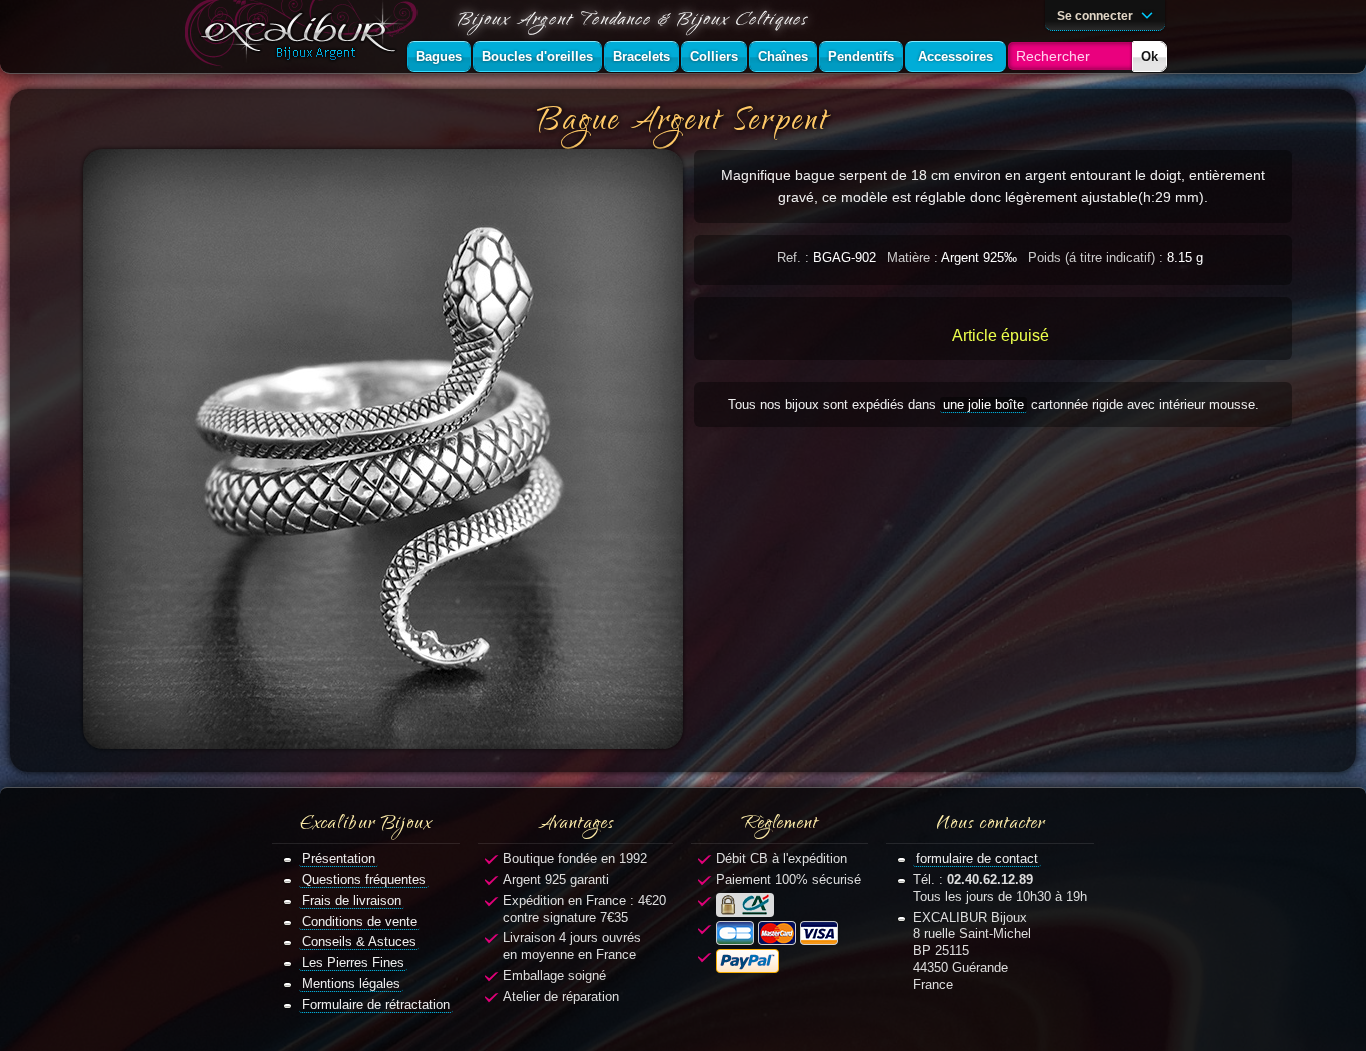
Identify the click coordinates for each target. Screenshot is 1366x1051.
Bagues (439, 56)
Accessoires (955, 56)
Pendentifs (861, 56)
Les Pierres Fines (353, 962)
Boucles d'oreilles (537, 56)
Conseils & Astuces (359, 941)
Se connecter (1096, 15)
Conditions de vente (359, 921)
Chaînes (783, 56)
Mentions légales (351, 983)
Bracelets (641, 56)
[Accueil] (305, 36)
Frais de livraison (351, 900)
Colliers (714, 56)
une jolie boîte (983, 404)
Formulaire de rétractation (376, 1004)
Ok (1149, 56)
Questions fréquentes (364, 879)
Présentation (338, 858)
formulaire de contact (977, 858)
